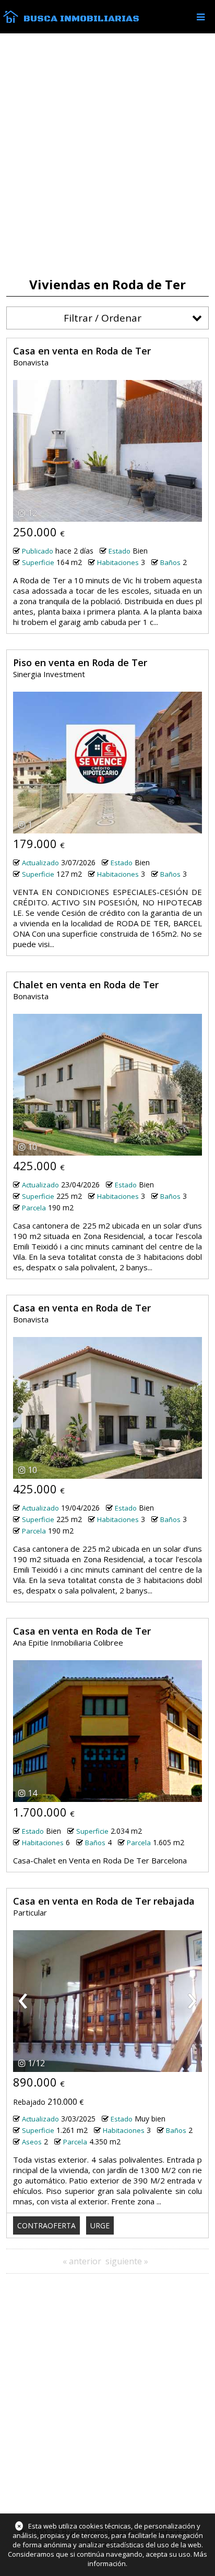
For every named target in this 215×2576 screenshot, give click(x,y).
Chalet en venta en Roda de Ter (86, 985)
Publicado (38, 551)
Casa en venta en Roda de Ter (82, 351)
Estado (120, 551)
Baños (170, 562)
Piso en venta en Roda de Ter (80, 663)
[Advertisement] (107, 155)
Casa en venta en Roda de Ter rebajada (104, 1901)
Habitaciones (118, 562)
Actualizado (40, 863)
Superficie (38, 562)
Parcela (34, 1208)
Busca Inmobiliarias (81, 19)
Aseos (32, 2142)
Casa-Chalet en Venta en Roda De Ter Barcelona (100, 1860)
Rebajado (29, 2102)
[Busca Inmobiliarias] (11, 20)
